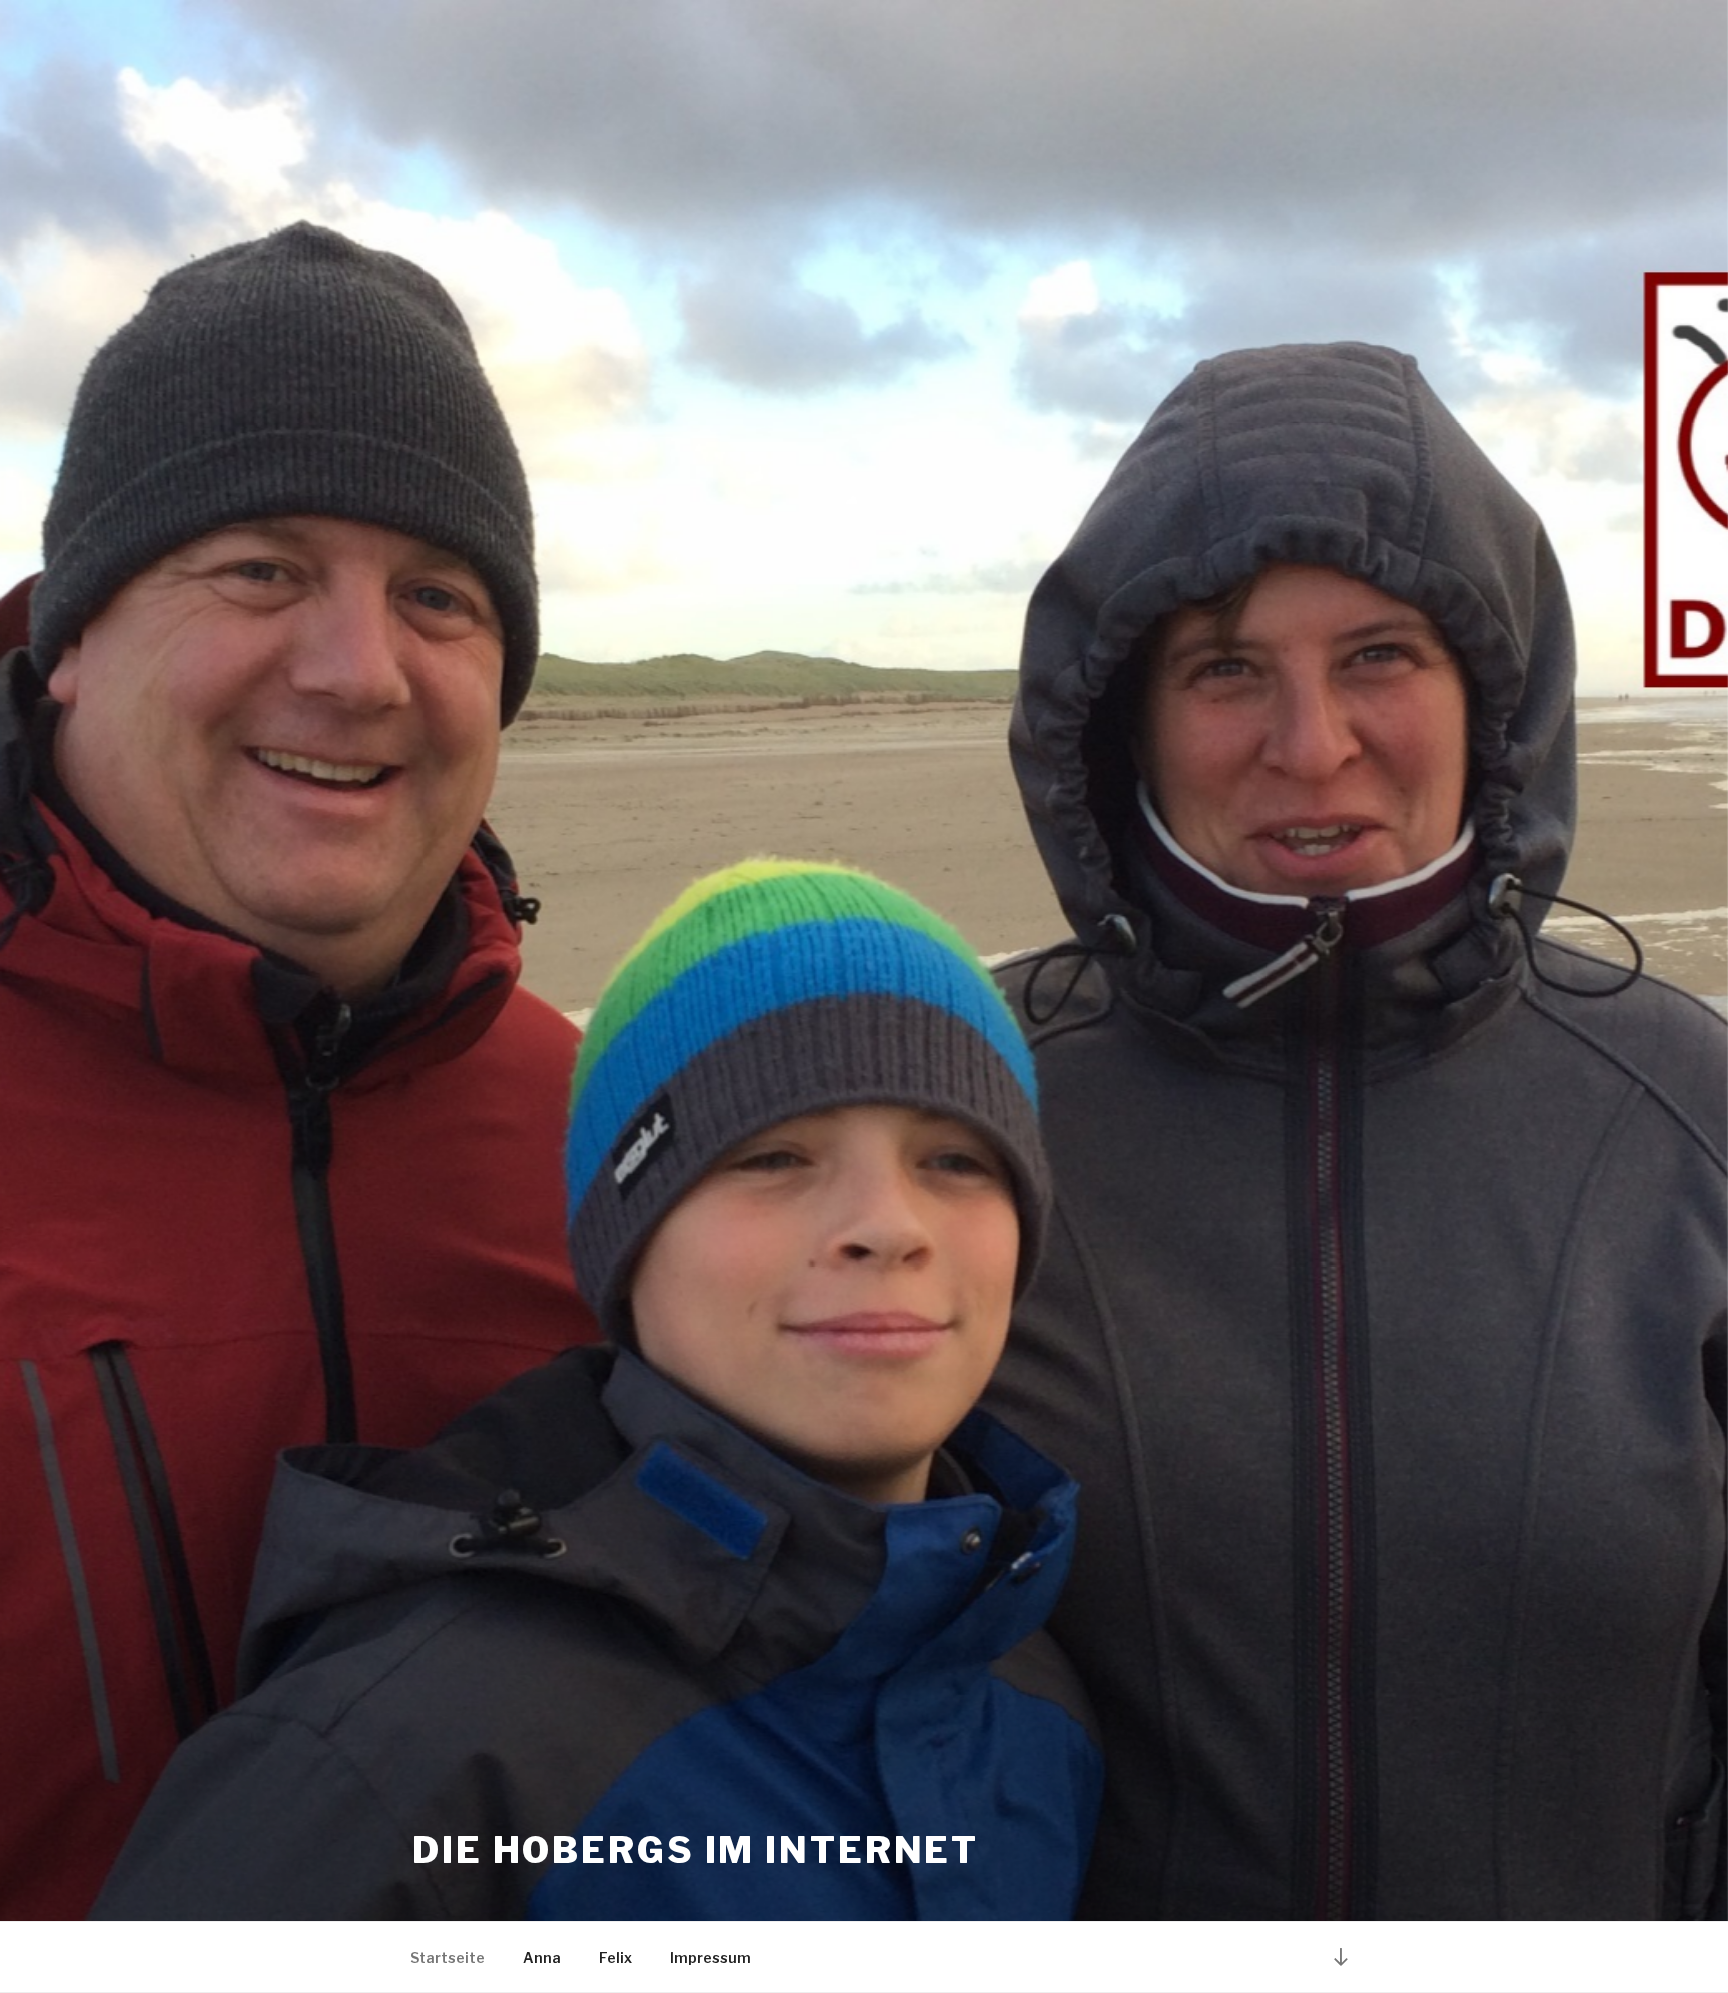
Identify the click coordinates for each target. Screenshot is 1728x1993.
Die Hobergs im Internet (695, 1850)
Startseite (447, 1957)
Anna (542, 1957)
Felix (615, 1957)
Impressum (710, 1957)
